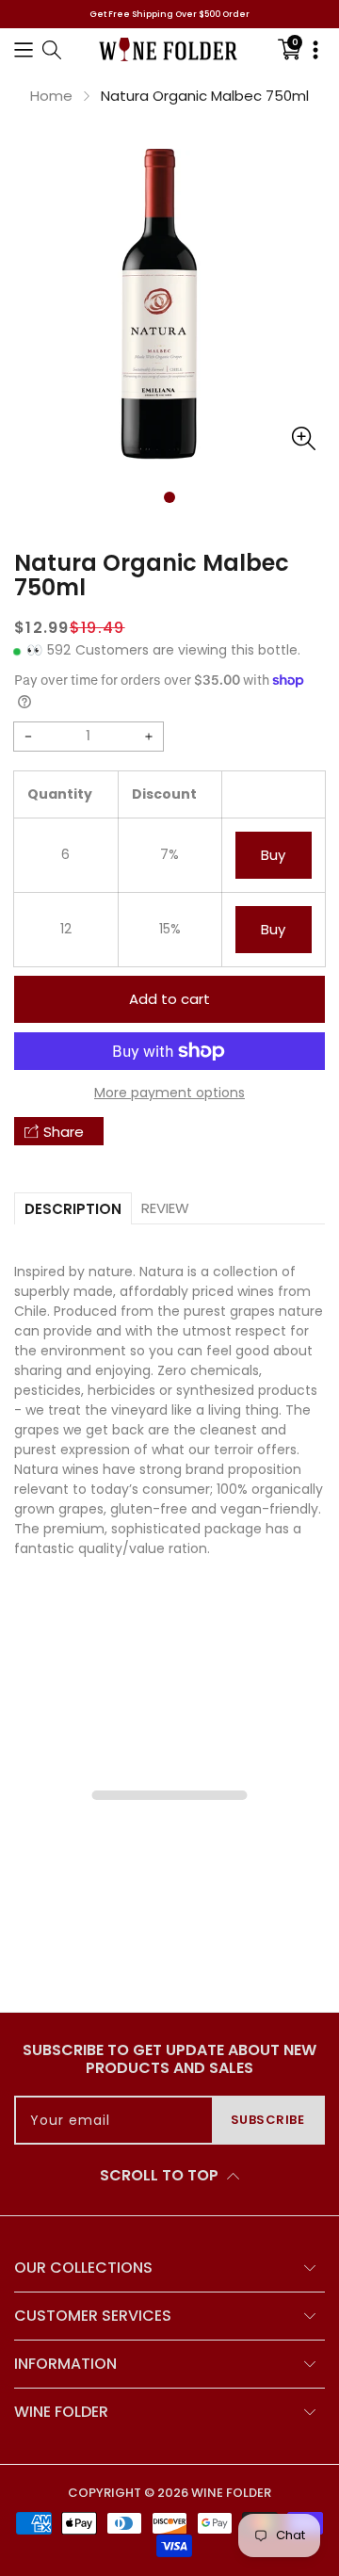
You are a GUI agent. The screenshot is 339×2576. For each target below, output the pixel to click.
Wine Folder (231, 2493)
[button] (24, 49)
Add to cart (169, 999)
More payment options (169, 1093)
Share (64, 1132)
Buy (273, 855)
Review (165, 1208)
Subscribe (268, 2120)
